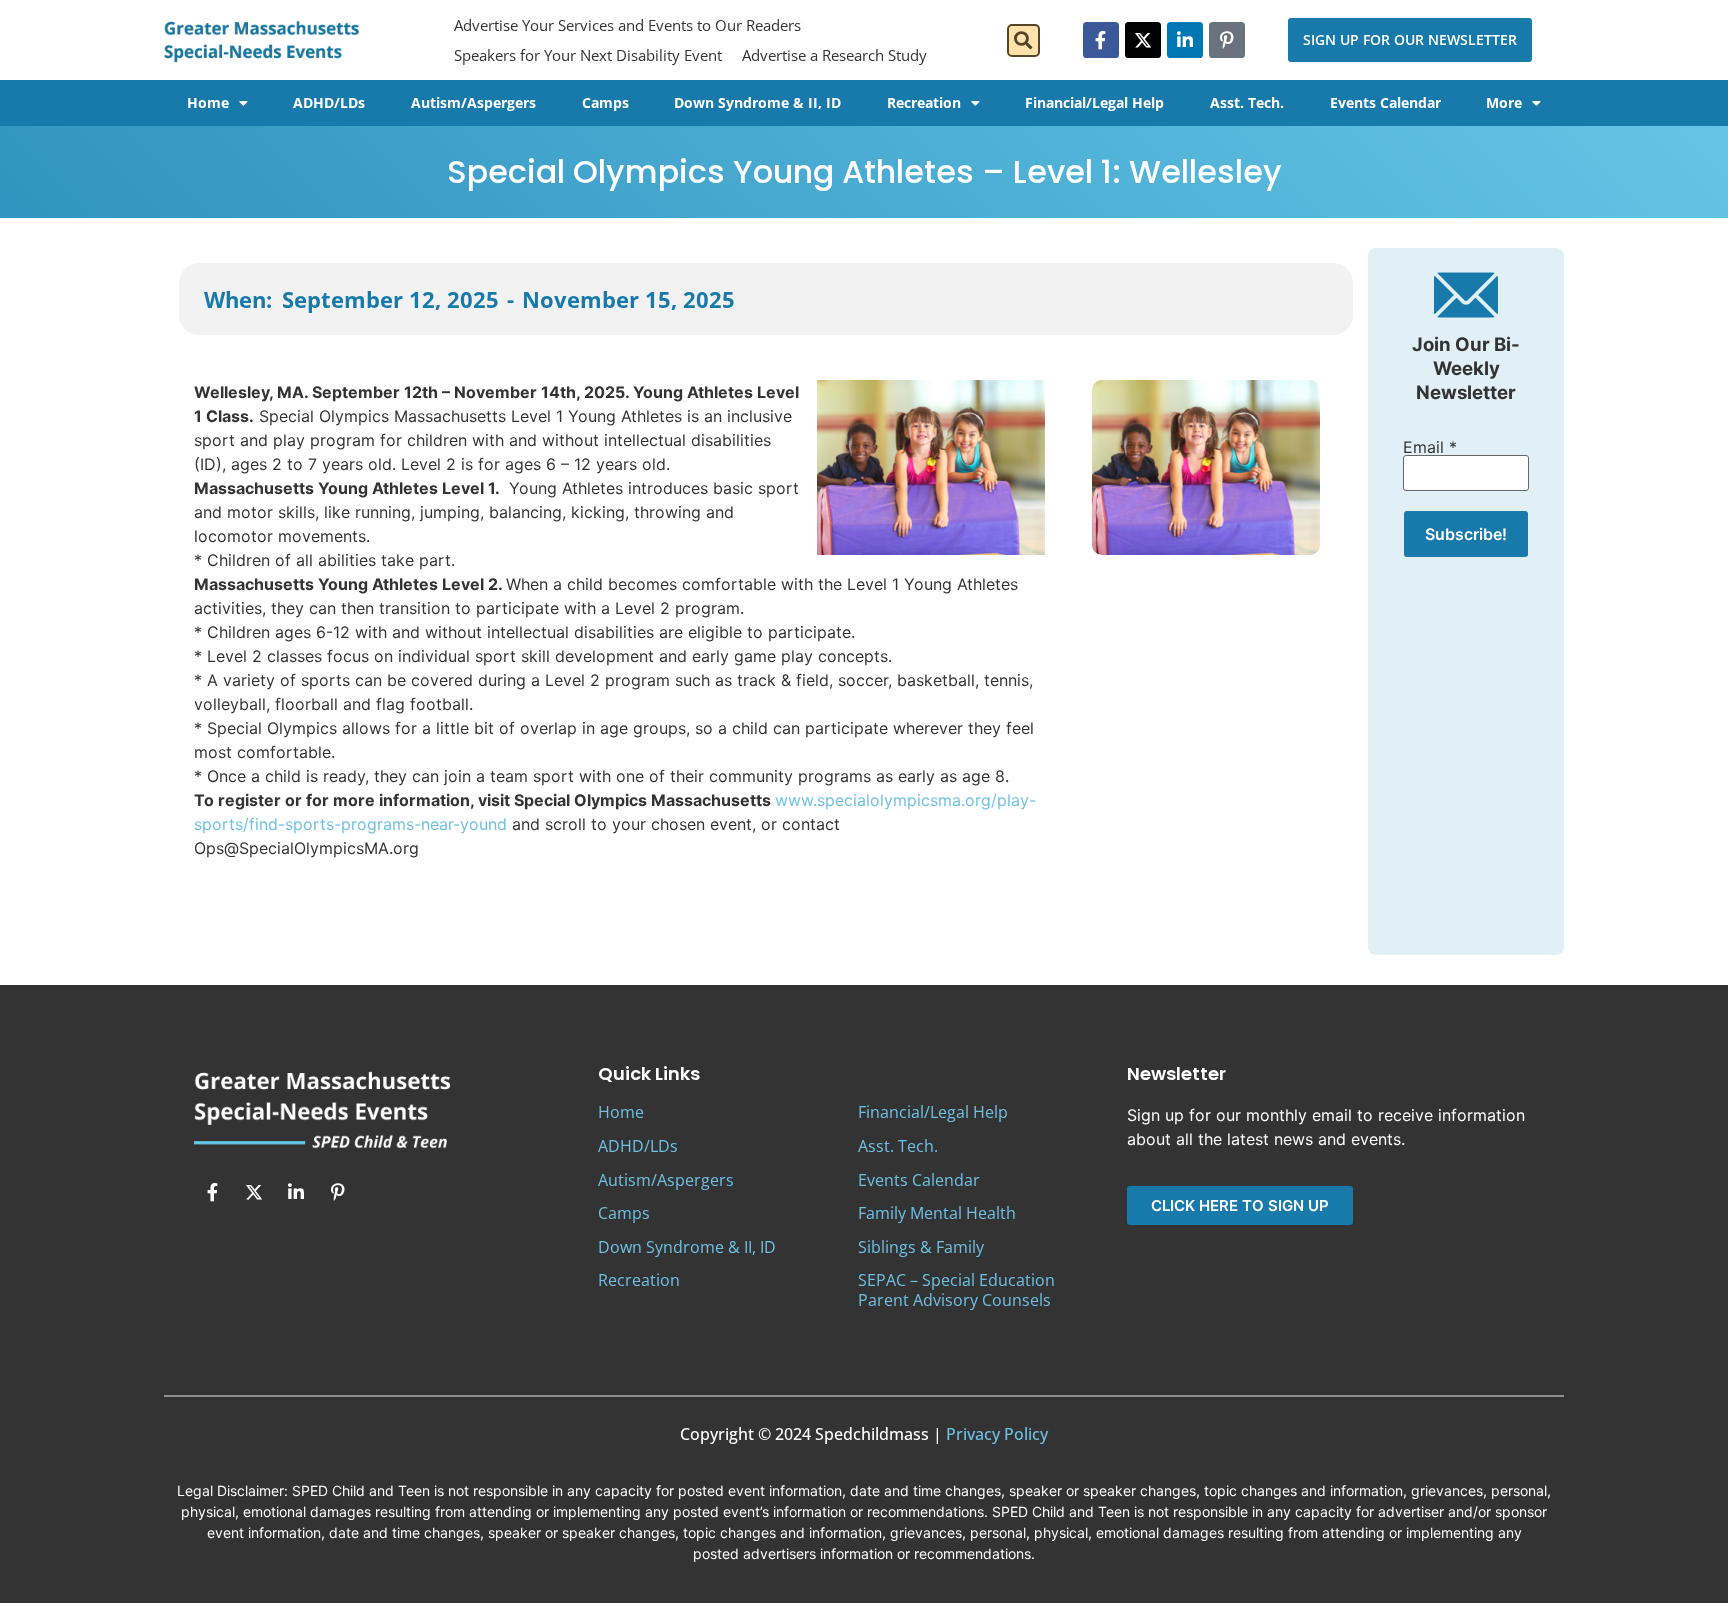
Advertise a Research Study (834, 55)
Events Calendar (1385, 102)
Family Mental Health (937, 1213)
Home (208, 102)
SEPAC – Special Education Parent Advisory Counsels (956, 1289)
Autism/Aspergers (473, 102)
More (1504, 102)
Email (1430, 447)
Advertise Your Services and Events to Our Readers (627, 25)
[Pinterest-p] (1227, 40)
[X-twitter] (1143, 40)
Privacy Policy (997, 1434)
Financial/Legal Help (1094, 102)
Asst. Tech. (1247, 102)
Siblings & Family (921, 1247)
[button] (1023, 40)
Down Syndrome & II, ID (757, 102)
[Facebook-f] (1101, 40)
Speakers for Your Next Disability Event (588, 55)
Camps (605, 102)
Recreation (924, 102)
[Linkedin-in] (1185, 40)
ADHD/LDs (329, 102)
